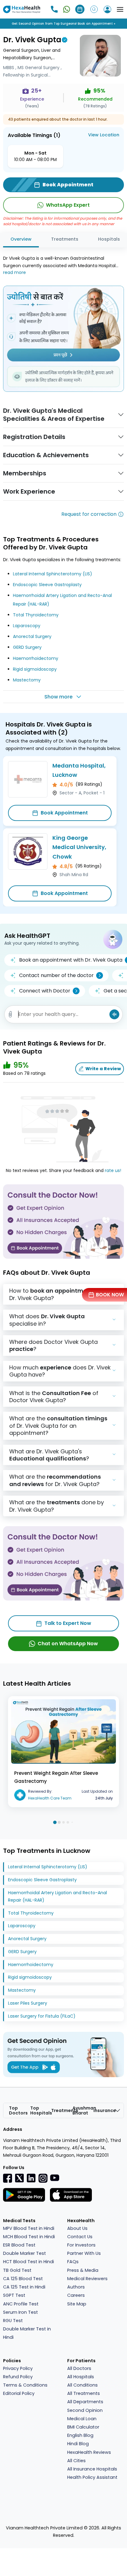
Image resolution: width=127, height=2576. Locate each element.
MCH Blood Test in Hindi (29, 2237)
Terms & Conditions (25, 2385)
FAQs (73, 2262)
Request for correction (89, 514)
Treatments (65, 239)
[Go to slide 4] (68, 1822)
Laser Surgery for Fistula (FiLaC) (42, 2016)
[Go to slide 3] (63, 1822)
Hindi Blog (78, 2444)
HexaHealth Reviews (89, 2452)
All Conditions (82, 2385)
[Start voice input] (114, 1014)
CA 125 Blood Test (23, 2279)
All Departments (85, 2402)
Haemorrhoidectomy (36, 658)
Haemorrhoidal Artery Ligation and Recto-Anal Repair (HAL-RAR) (57, 1896)
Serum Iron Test (20, 2312)
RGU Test (13, 2321)
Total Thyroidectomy (36, 615)
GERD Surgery (27, 647)
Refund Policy (18, 2377)
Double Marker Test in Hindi (27, 2333)
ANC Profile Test (21, 2304)
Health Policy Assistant (92, 2477)
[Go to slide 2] (59, 1822)
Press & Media (83, 2270)
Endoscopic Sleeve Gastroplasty (47, 585)
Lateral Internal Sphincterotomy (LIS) (53, 574)
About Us (77, 2228)
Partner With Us (84, 2253)
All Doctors (79, 2368)
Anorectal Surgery (32, 636)
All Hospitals (81, 2377)
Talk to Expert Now (68, 1623)
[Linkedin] (31, 2178)
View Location (104, 135)
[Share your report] (10, 1014)
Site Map (77, 2304)
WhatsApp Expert (68, 205)
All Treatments (84, 2393)
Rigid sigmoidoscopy (35, 669)
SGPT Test (14, 2295)
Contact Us (80, 2237)
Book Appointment (64, 813)
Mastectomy (27, 680)
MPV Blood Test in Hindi (29, 2228)
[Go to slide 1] (55, 1822)
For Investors (81, 2245)
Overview (21, 239)
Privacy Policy (18, 2368)
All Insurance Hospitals (92, 2469)
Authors (76, 2287)
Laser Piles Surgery (28, 2003)
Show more (58, 697)
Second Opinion (85, 2410)
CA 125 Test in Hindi (24, 2287)
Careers (76, 2295)
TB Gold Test (17, 2270)
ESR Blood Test (19, 2245)
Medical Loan (82, 2419)
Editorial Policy (19, 2393)
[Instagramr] (43, 2178)
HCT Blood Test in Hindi (29, 2262)
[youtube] (55, 2177)
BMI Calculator (83, 2427)
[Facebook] (8, 2178)
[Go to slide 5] (72, 1822)
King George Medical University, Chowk (79, 847)
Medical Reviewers (87, 2279)
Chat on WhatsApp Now (68, 1644)
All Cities (76, 2461)
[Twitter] (19, 2178)
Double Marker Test (25, 2253)
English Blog (80, 2435)
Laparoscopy (27, 626)
